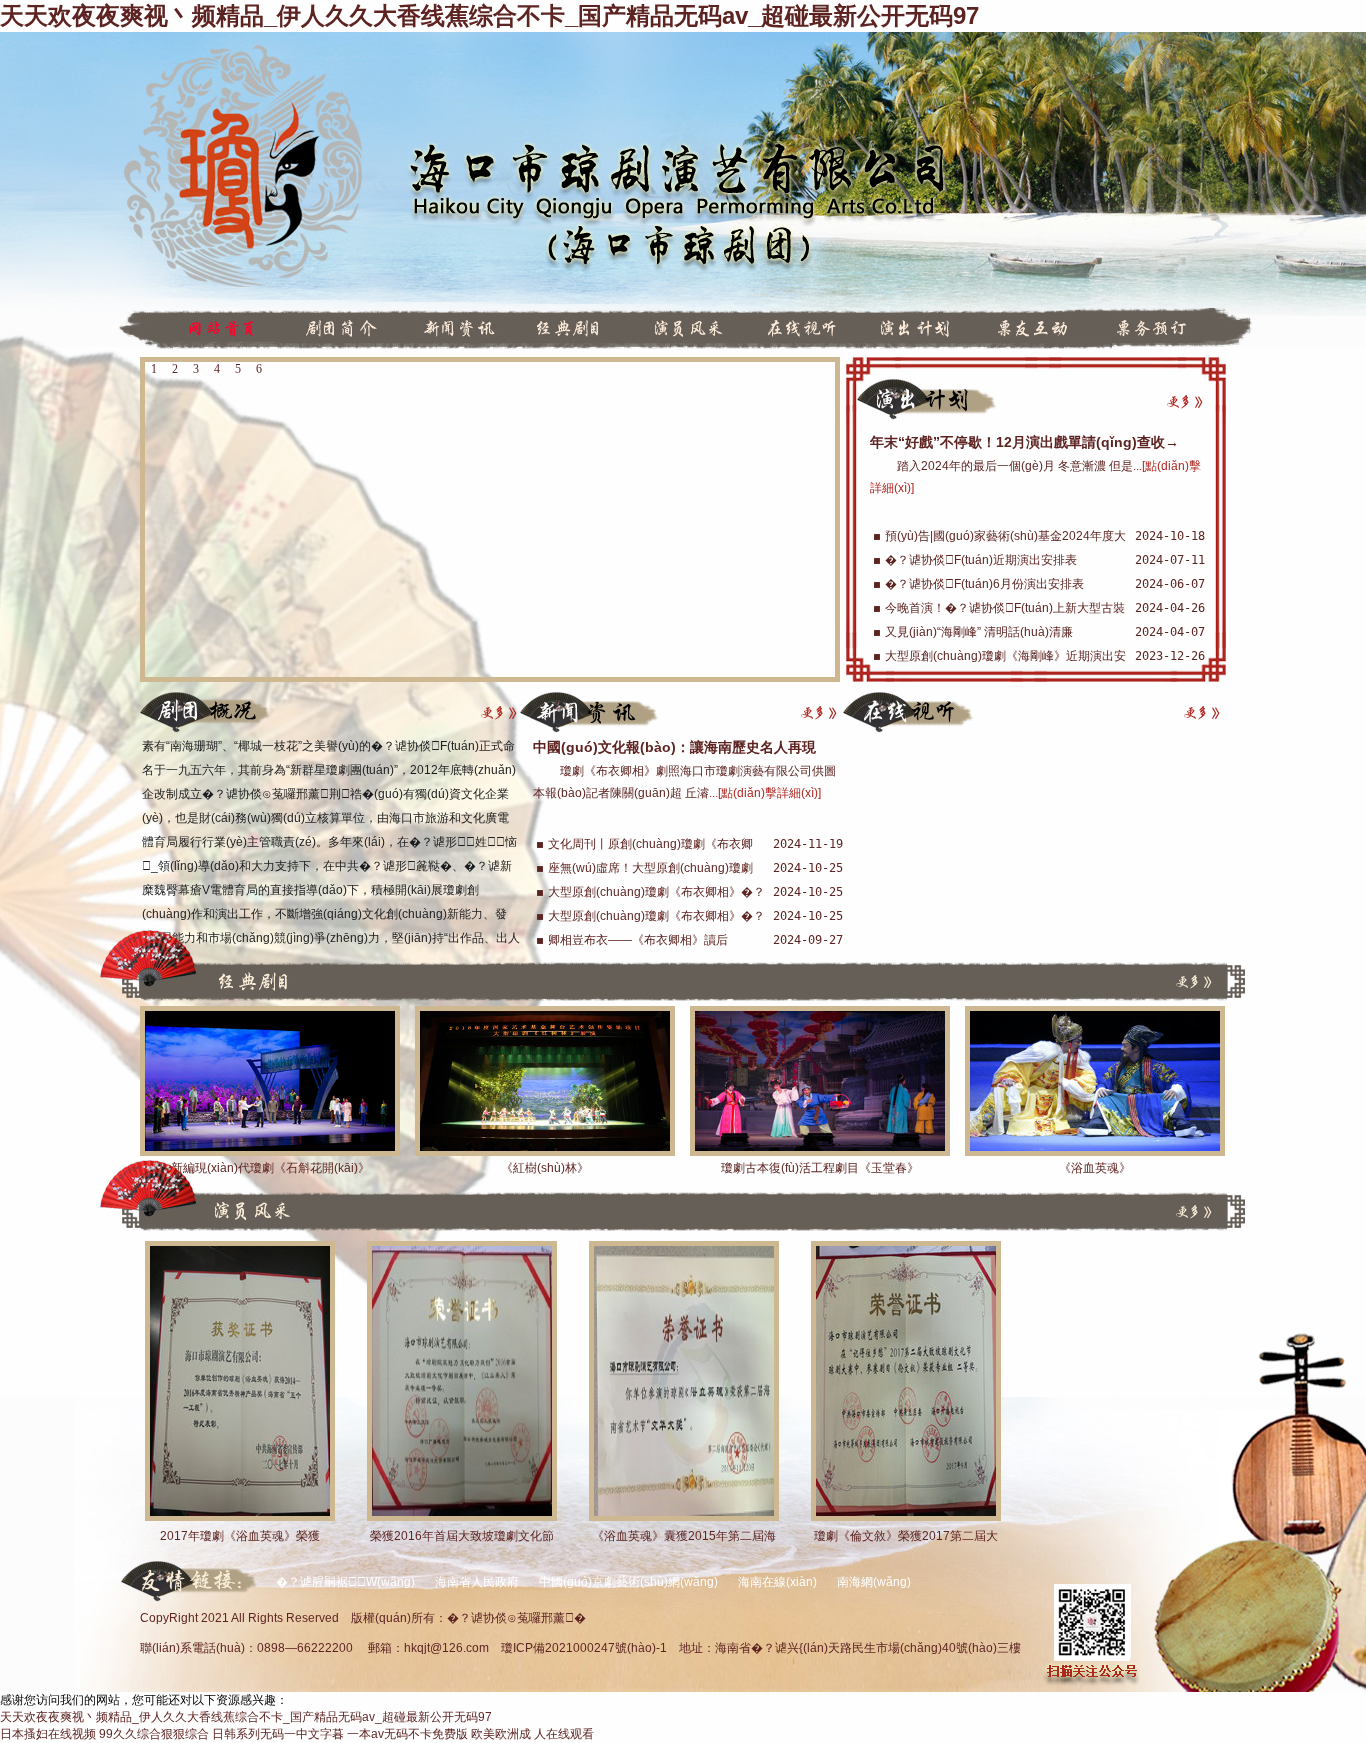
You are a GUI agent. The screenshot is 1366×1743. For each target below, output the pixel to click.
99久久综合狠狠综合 (154, 1734)
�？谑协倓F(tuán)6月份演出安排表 (984, 584)
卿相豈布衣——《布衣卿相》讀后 (638, 940)
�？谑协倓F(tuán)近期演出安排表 (981, 560)
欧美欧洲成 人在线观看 (532, 1734)
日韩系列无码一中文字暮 (278, 1734)
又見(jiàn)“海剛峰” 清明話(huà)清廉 (979, 632)
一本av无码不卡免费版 (407, 1734)
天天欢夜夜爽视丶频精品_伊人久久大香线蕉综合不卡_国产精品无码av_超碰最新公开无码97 (489, 15)
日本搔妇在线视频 (48, 1734)
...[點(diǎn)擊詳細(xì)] (765, 793)
